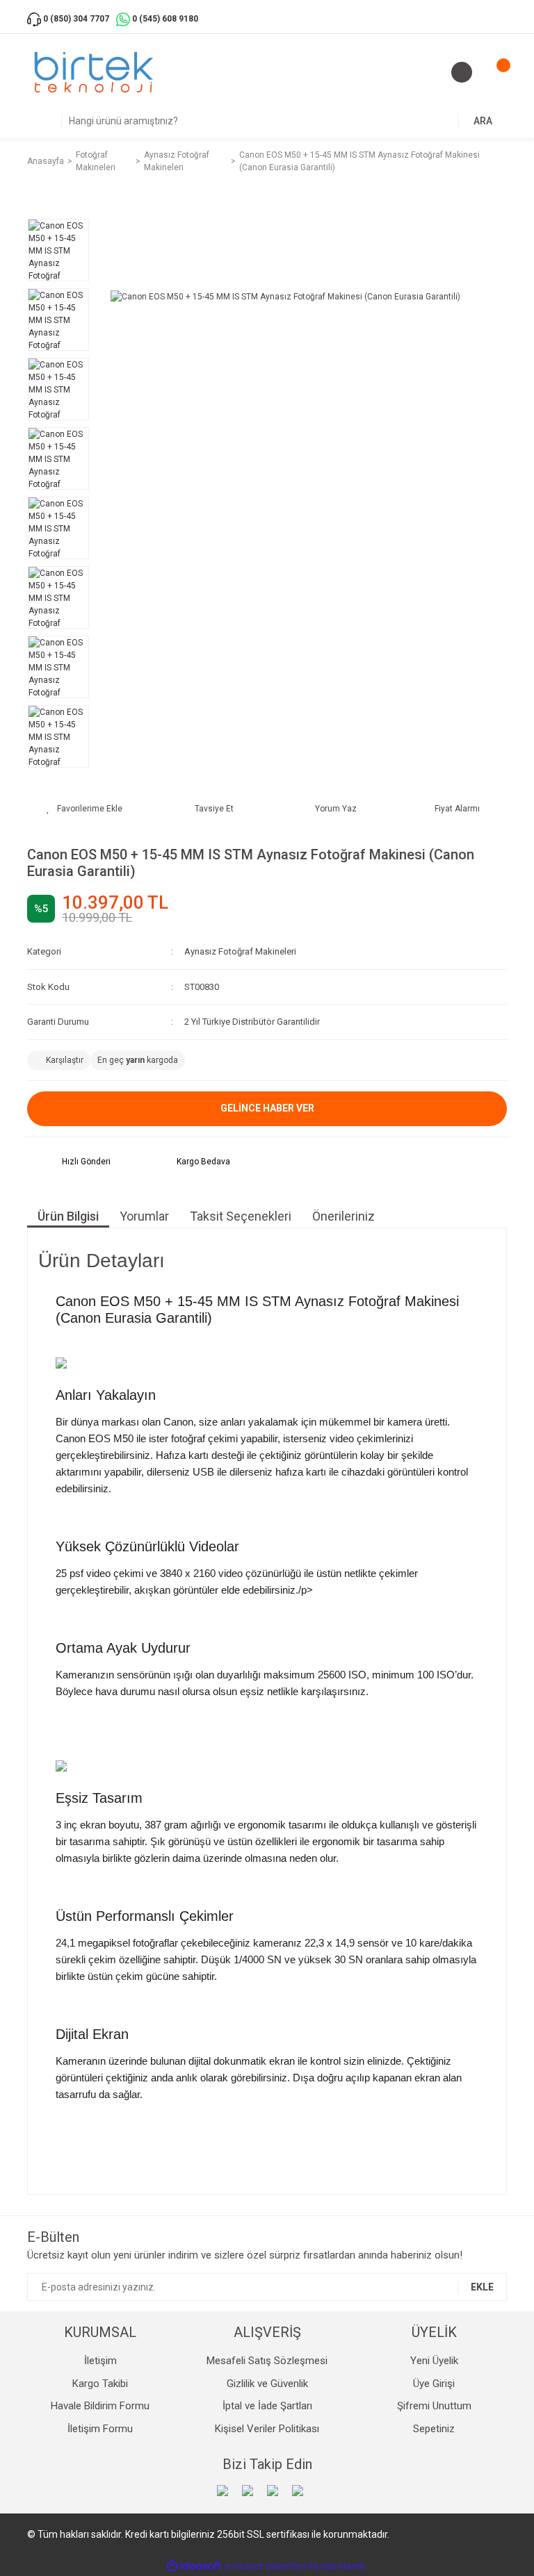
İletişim (100, 2361)
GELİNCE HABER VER (267, 1108)
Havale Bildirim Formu (100, 2406)
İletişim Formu (100, 2429)
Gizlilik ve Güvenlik (267, 2384)
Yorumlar (144, 1216)
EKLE (482, 2287)
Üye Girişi (434, 2384)
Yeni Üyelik (434, 2361)
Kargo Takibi (100, 2384)
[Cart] (493, 72)
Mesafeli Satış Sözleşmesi (267, 2361)
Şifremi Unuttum (434, 2406)
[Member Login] (462, 72)
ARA (483, 121)
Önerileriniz (343, 1216)
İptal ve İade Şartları (267, 2406)
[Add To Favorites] (84, 809)
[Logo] (94, 72)
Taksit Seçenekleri (241, 1216)
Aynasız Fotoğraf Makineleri (240, 951)
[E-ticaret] (265, 2566)
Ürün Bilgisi (68, 1216)
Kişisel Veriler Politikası (267, 2429)
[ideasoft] (194, 2566)
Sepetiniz (434, 2429)
